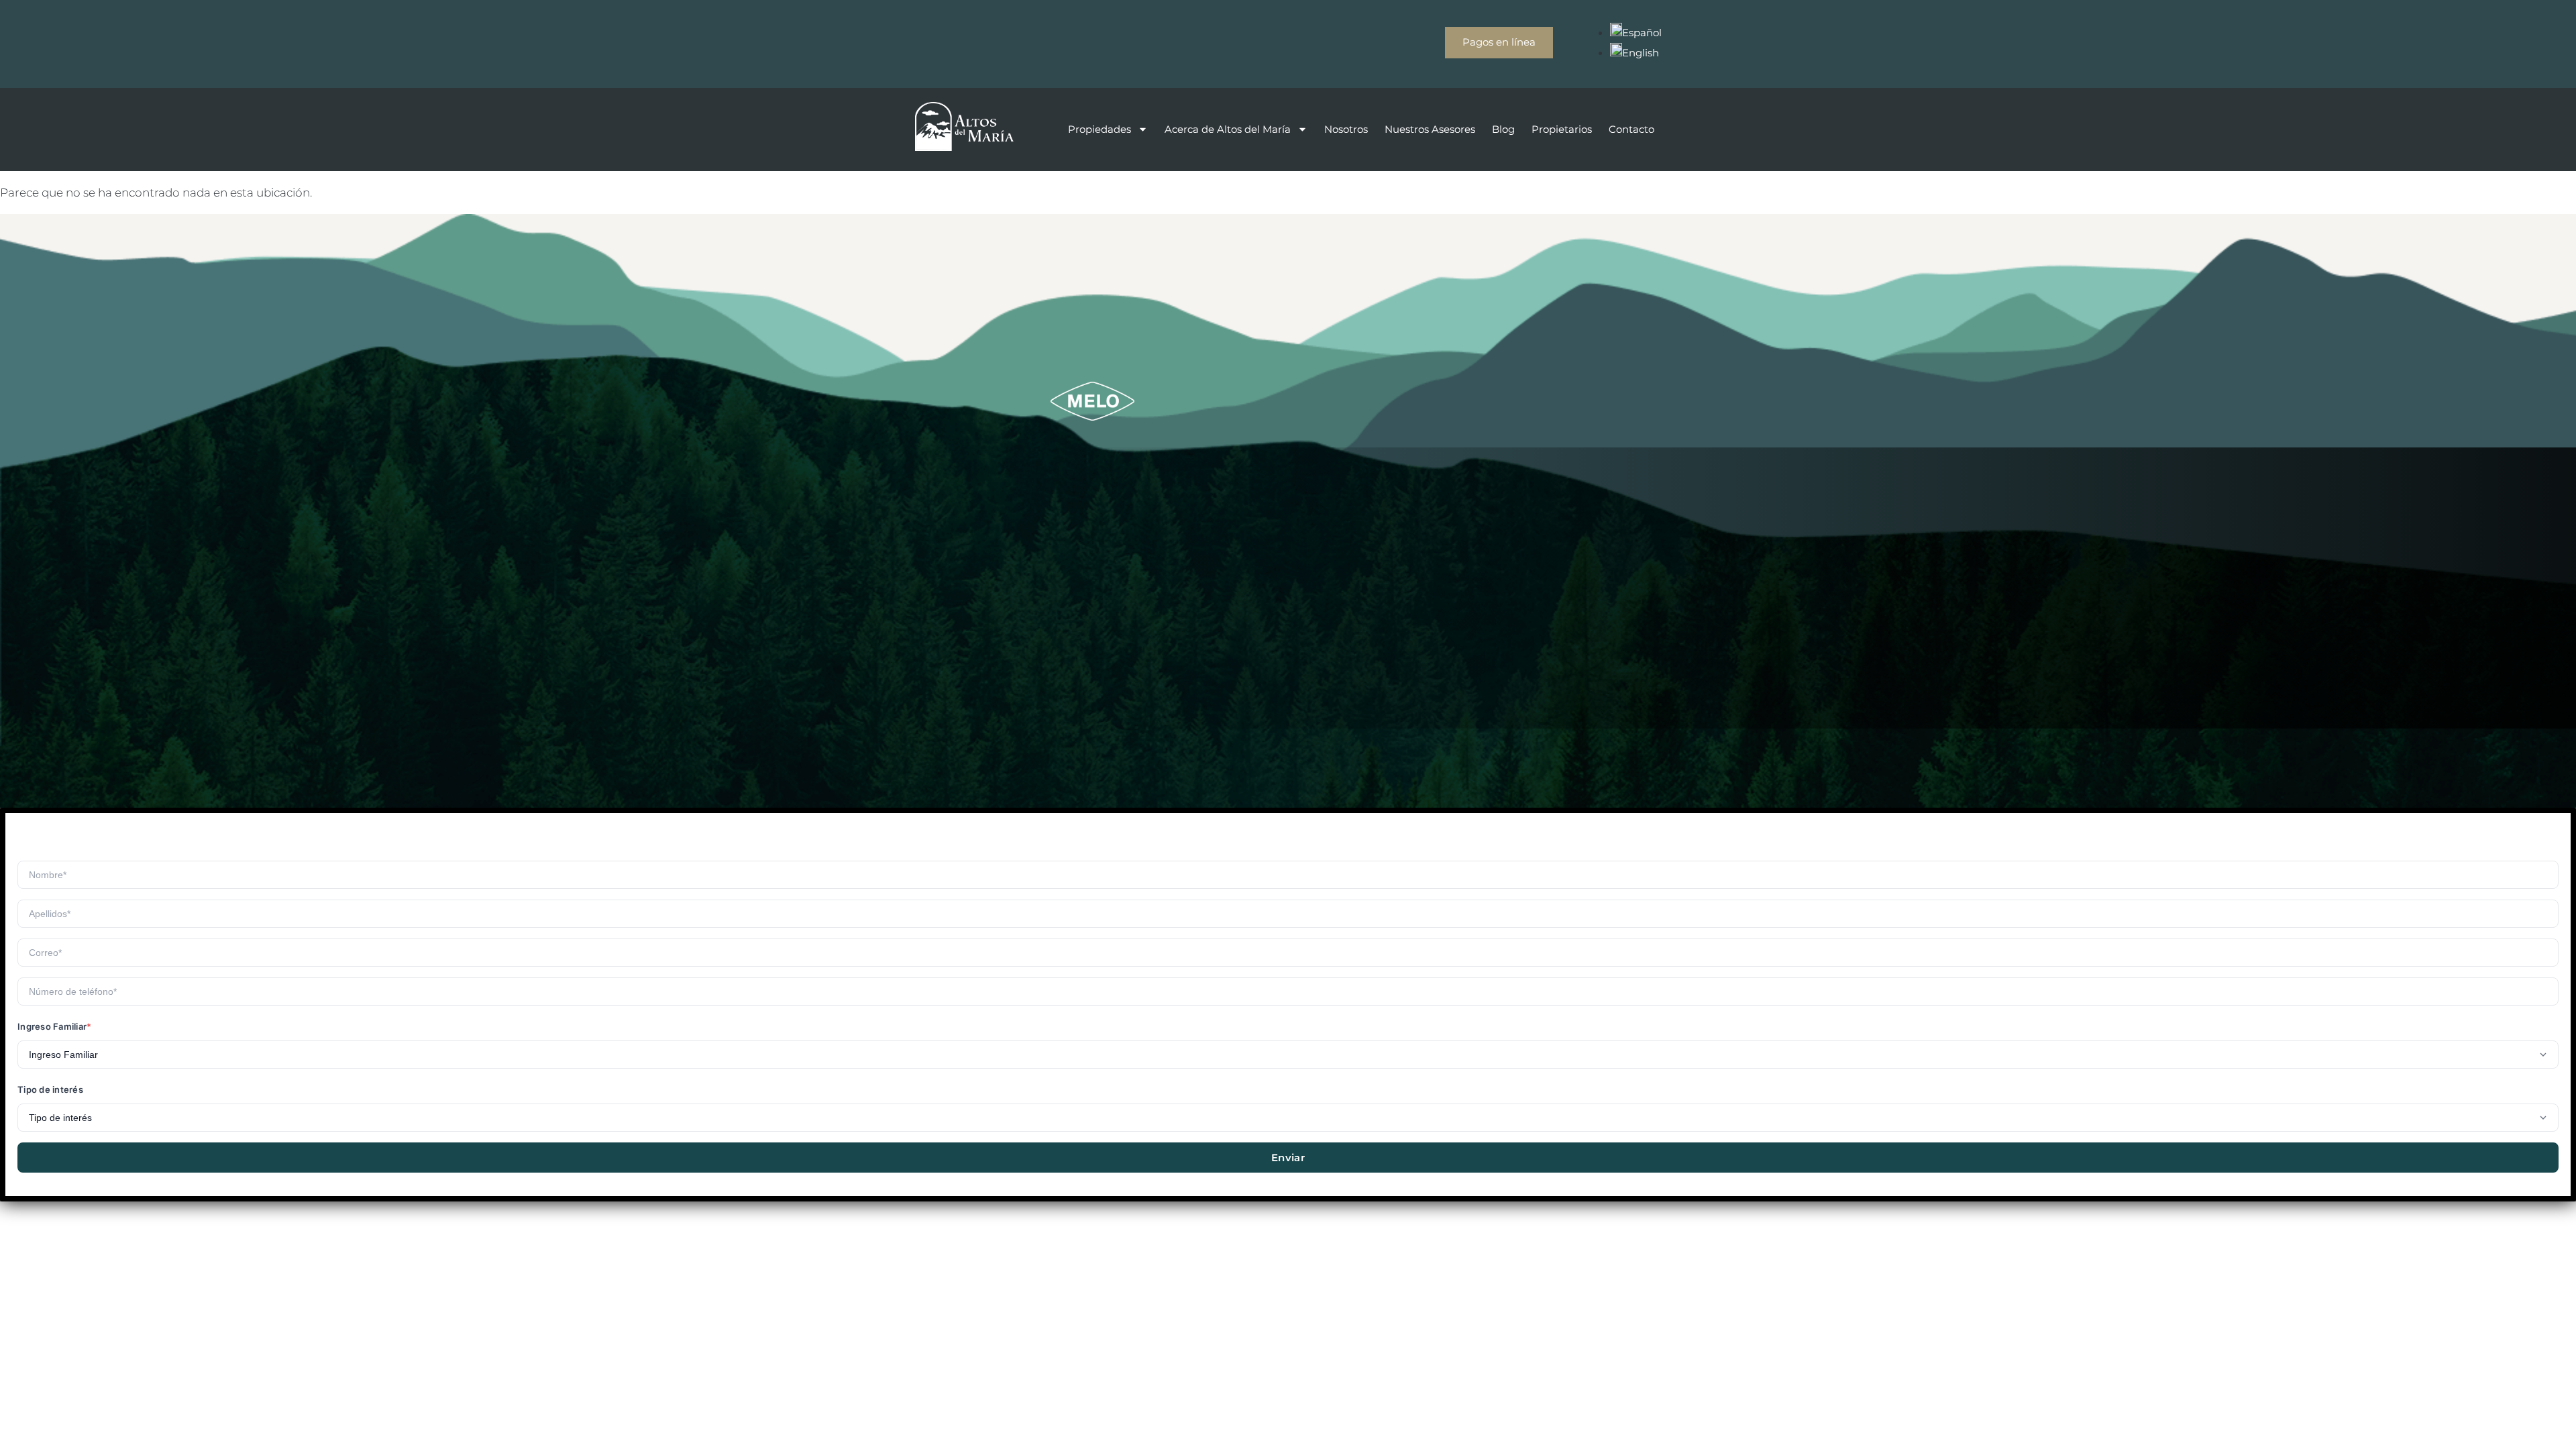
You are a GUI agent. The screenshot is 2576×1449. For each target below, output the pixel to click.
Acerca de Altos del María (1228, 129)
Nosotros (1346, 129)
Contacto (1631, 129)
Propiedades (1099, 129)
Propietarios (1562, 129)
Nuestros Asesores (1430, 129)
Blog (1503, 129)
